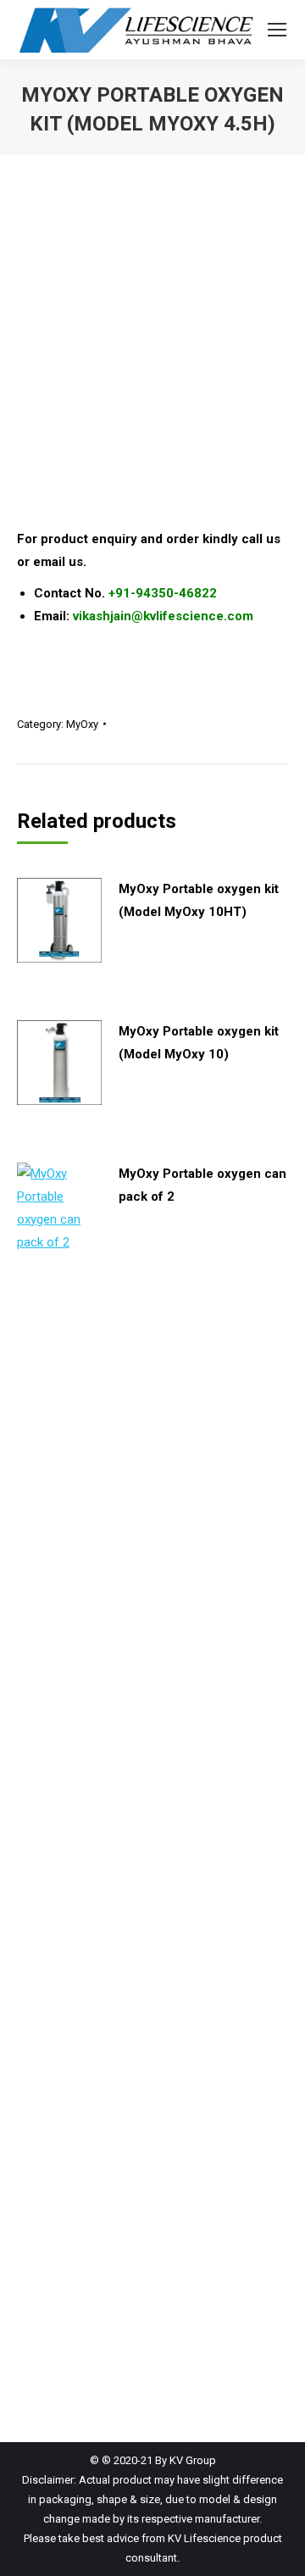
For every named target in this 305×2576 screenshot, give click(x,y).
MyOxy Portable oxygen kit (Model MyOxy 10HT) (199, 900)
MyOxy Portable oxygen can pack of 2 (202, 1185)
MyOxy (82, 724)
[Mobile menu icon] (277, 30)
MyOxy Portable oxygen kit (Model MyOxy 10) (199, 1043)
